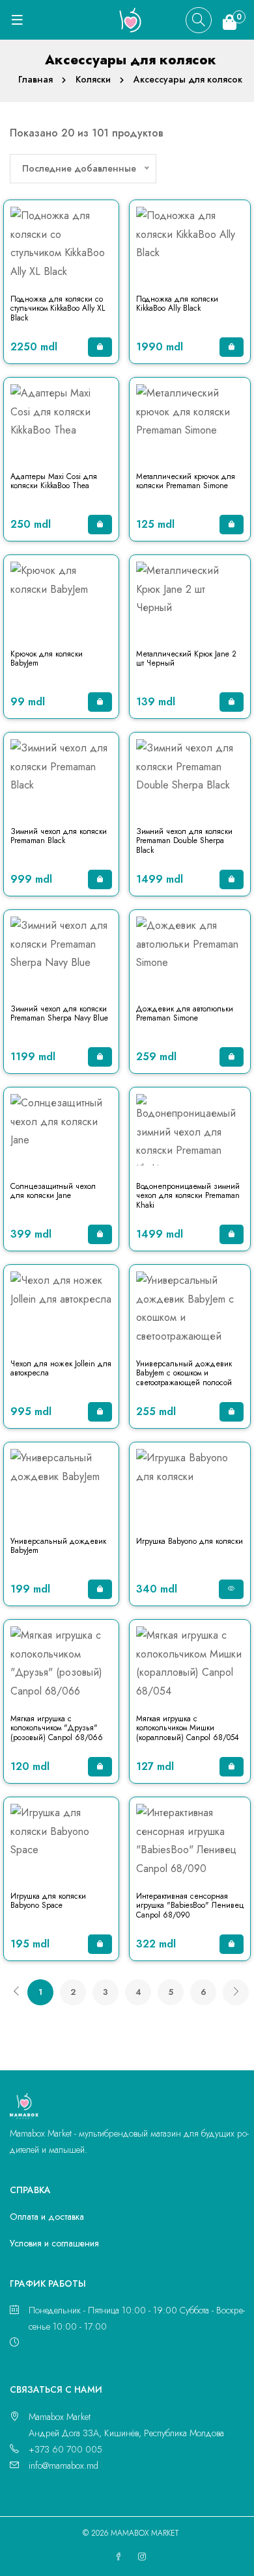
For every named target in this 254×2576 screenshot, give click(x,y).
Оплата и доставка (47, 2217)
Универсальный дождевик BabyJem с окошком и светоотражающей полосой (184, 1373)
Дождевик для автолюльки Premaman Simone (185, 1013)
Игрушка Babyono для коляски (190, 1541)
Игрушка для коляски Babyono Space (48, 1901)
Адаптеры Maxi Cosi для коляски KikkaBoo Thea (54, 481)
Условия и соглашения (54, 2243)
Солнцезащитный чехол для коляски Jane (53, 1191)
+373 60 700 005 (65, 2449)
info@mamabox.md (63, 2465)
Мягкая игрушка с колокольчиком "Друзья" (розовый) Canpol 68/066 (57, 1728)
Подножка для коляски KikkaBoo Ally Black (177, 304)
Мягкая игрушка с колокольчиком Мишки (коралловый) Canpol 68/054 (188, 1728)
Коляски (93, 79)
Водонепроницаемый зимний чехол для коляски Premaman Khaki (188, 1196)
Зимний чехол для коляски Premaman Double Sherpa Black (184, 841)
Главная (35, 79)
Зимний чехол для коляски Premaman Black (59, 836)
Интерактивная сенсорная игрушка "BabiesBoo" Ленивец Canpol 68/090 (190, 1906)
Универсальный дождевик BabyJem (58, 1546)
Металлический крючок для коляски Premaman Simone (186, 481)
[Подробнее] (231, 1589)
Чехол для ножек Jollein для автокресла (61, 1368)
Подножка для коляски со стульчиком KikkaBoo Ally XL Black (58, 308)
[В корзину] (100, 347)
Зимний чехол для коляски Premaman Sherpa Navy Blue (59, 1013)
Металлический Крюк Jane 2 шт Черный (186, 658)
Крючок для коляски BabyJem (47, 658)
